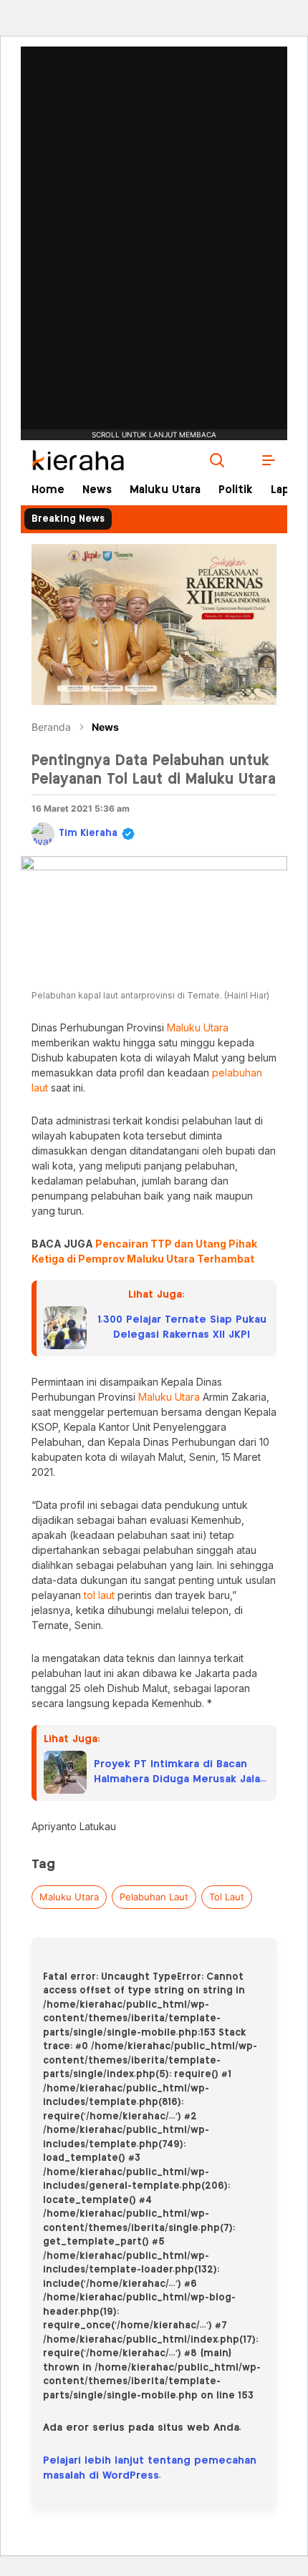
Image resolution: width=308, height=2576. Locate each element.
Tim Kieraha (88, 833)
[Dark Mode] (243, 460)
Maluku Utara (69, 1897)
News (105, 727)
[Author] (43, 834)
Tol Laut (227, 1897)
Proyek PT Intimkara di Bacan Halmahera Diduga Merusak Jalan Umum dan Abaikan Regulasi (180, 1773)
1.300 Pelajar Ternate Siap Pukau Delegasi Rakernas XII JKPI (182, 1327)
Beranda (51, 727)
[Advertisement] (154, 197)
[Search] (217, 460)
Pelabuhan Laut (154, 1897)
